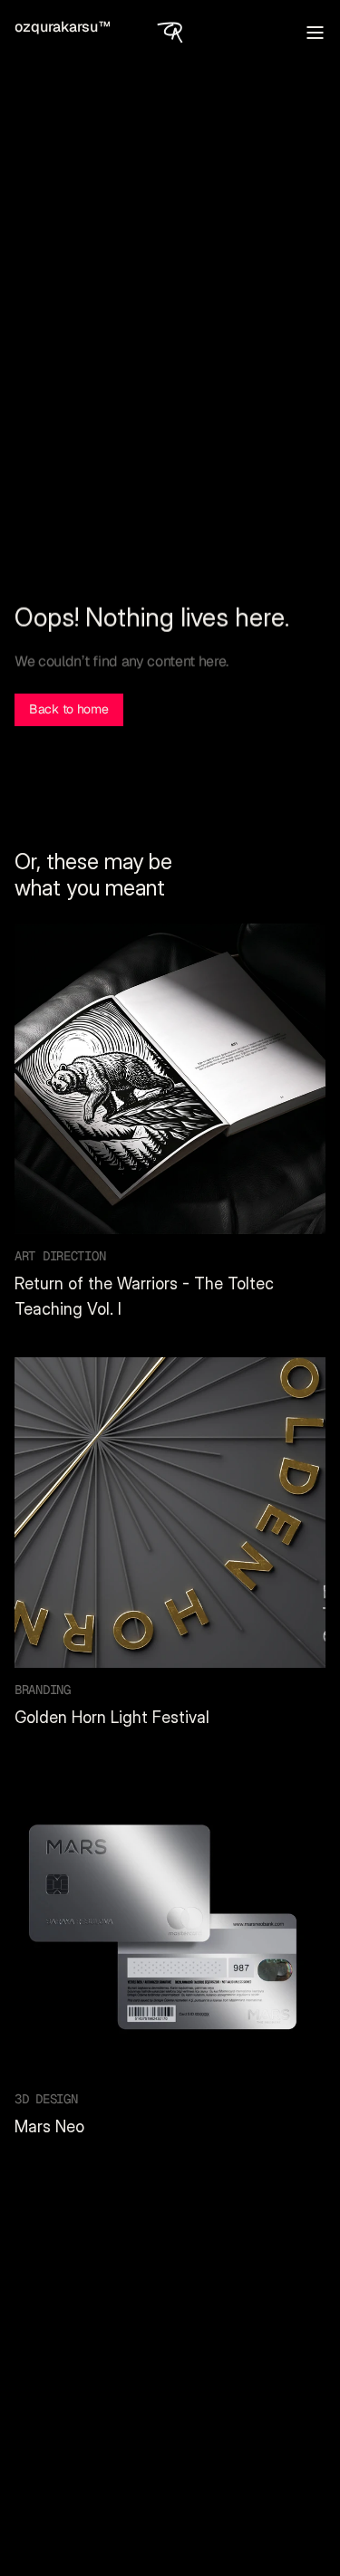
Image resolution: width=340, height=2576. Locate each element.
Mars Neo (49, 2126)
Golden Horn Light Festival (112, 1717)
